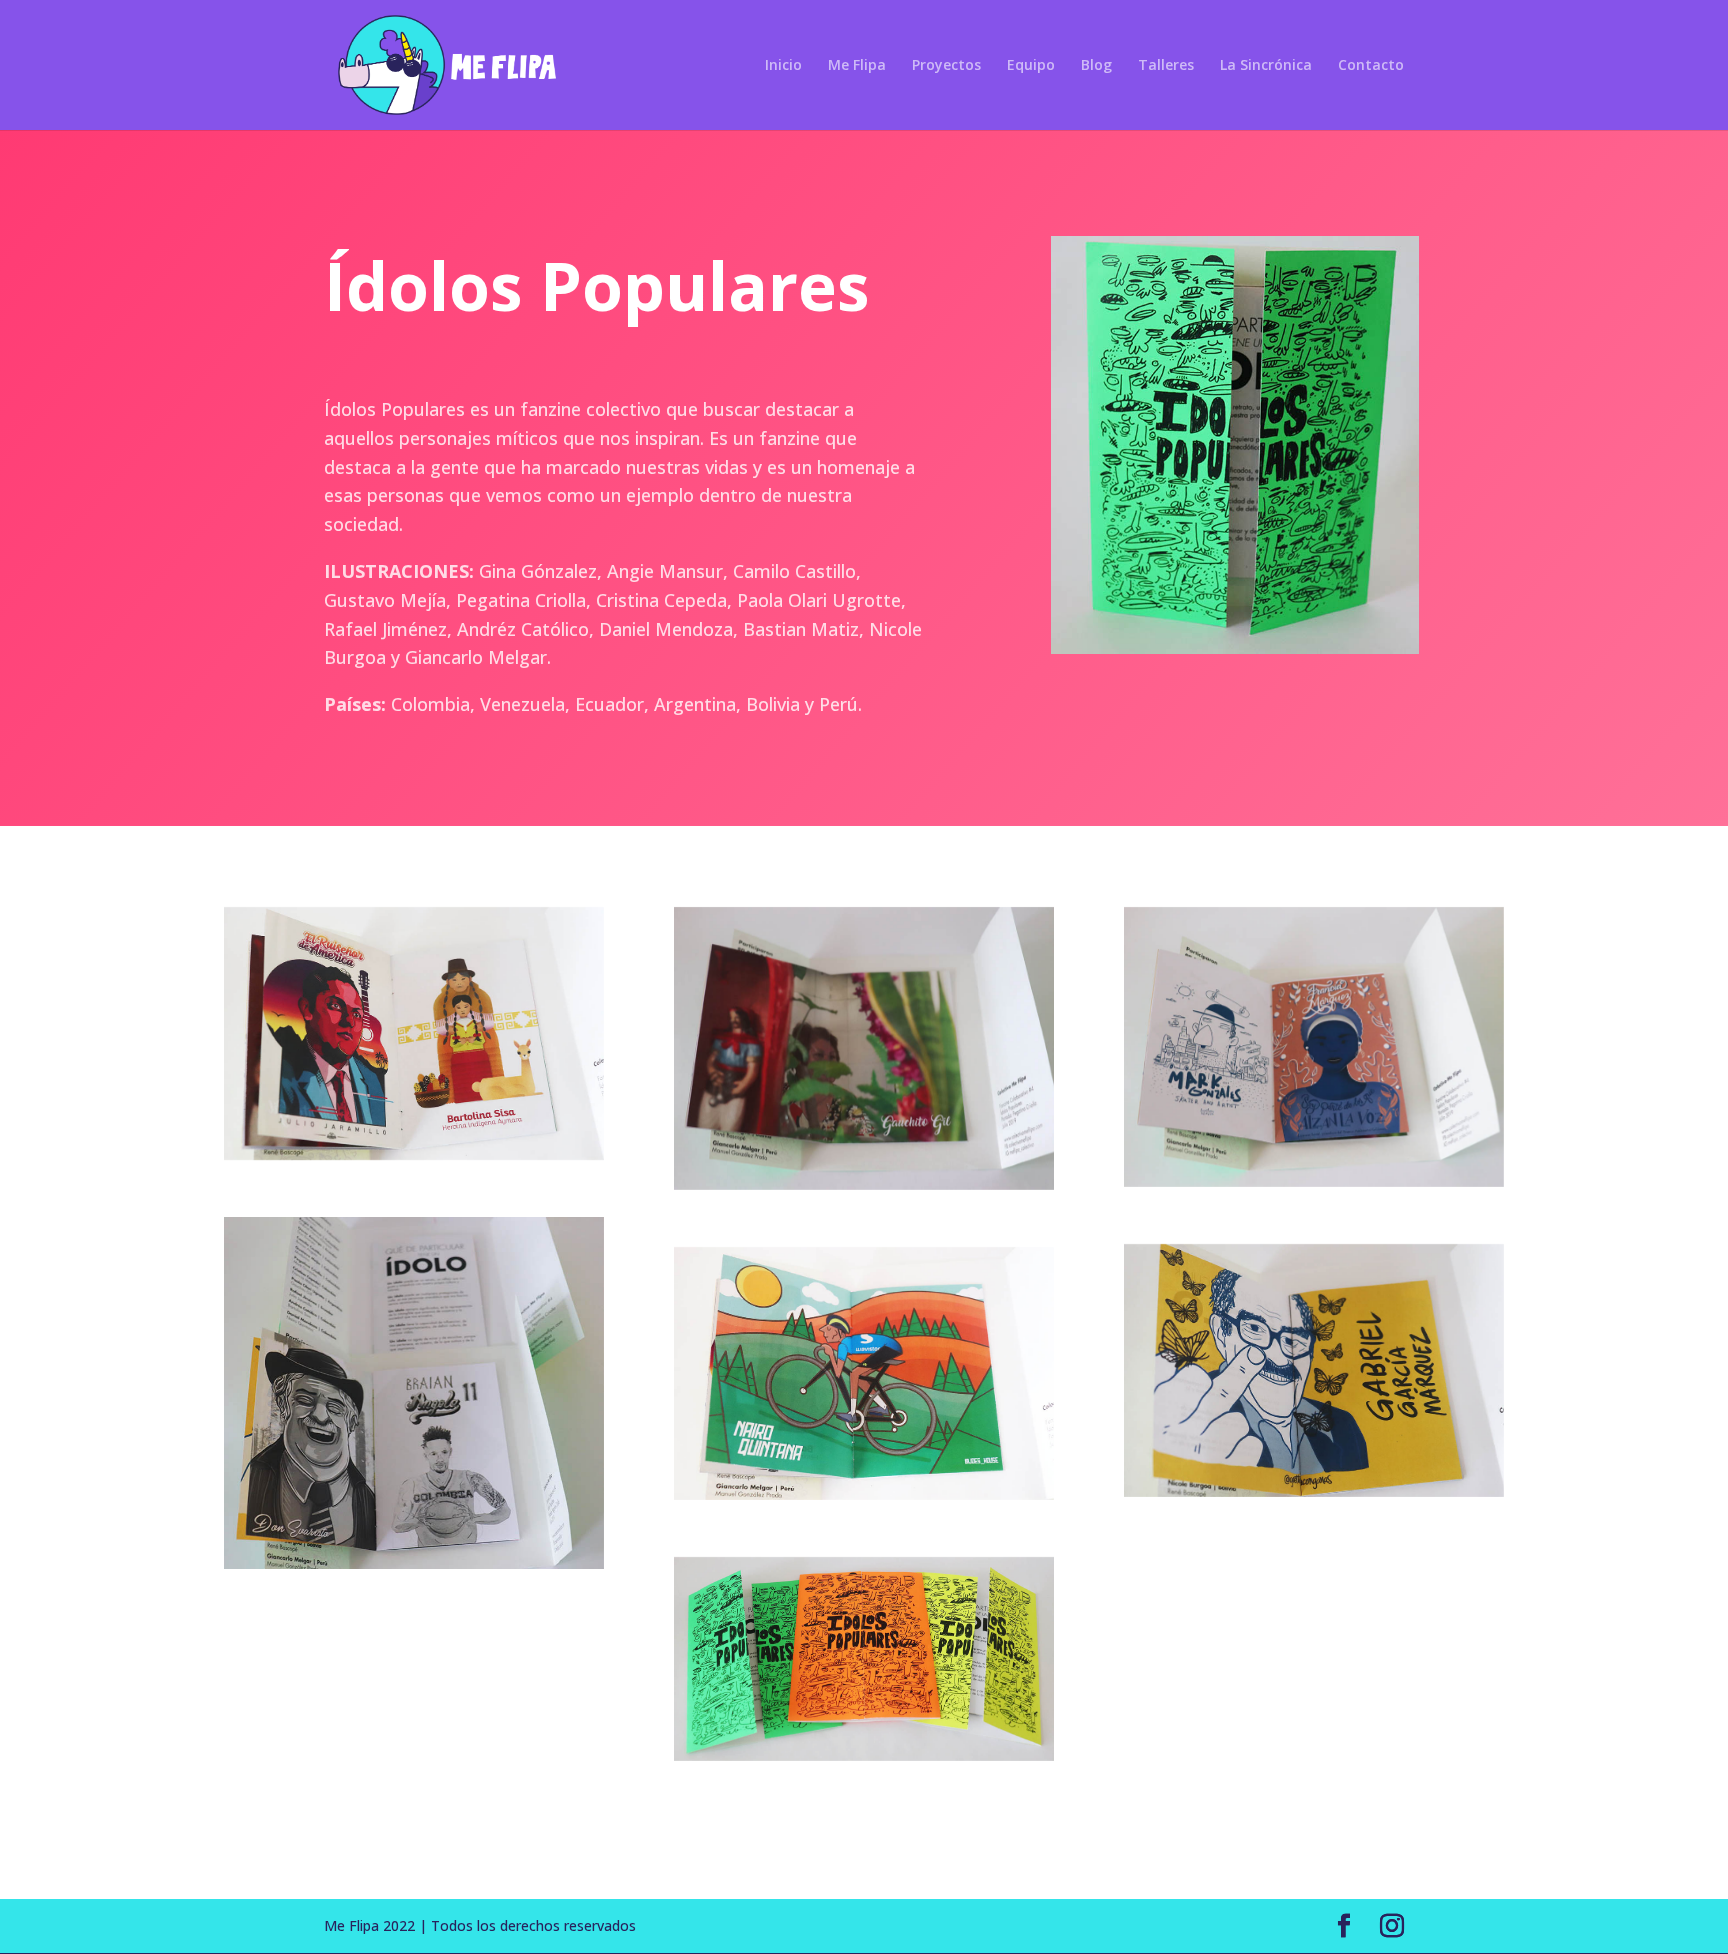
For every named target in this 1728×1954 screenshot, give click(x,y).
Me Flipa (857, 66)
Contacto (1371, 66)
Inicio (783, 66)
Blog (1096, 66)
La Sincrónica (1266, 66)
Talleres (1166, 66)
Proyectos (946, 66)
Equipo (1031, 66)
